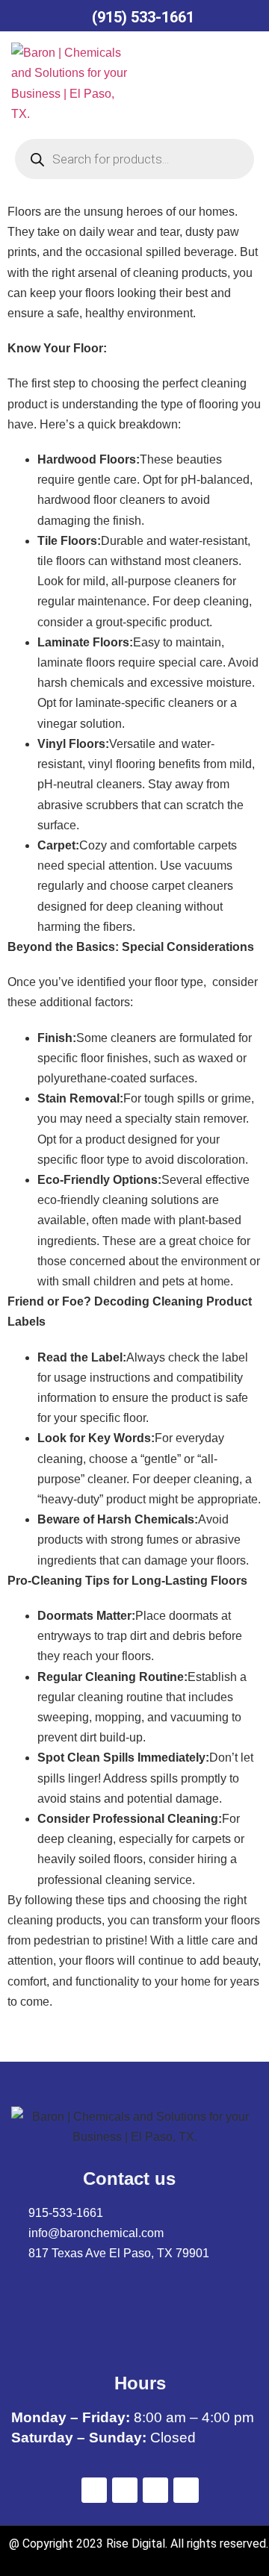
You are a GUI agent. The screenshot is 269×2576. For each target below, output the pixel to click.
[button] (175, 83)
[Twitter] (125, 2490)
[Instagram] (186, 2490)
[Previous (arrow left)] (30, 1288)
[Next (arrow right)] (239, 1288)
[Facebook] (94, 2490)
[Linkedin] (155, 2490)
